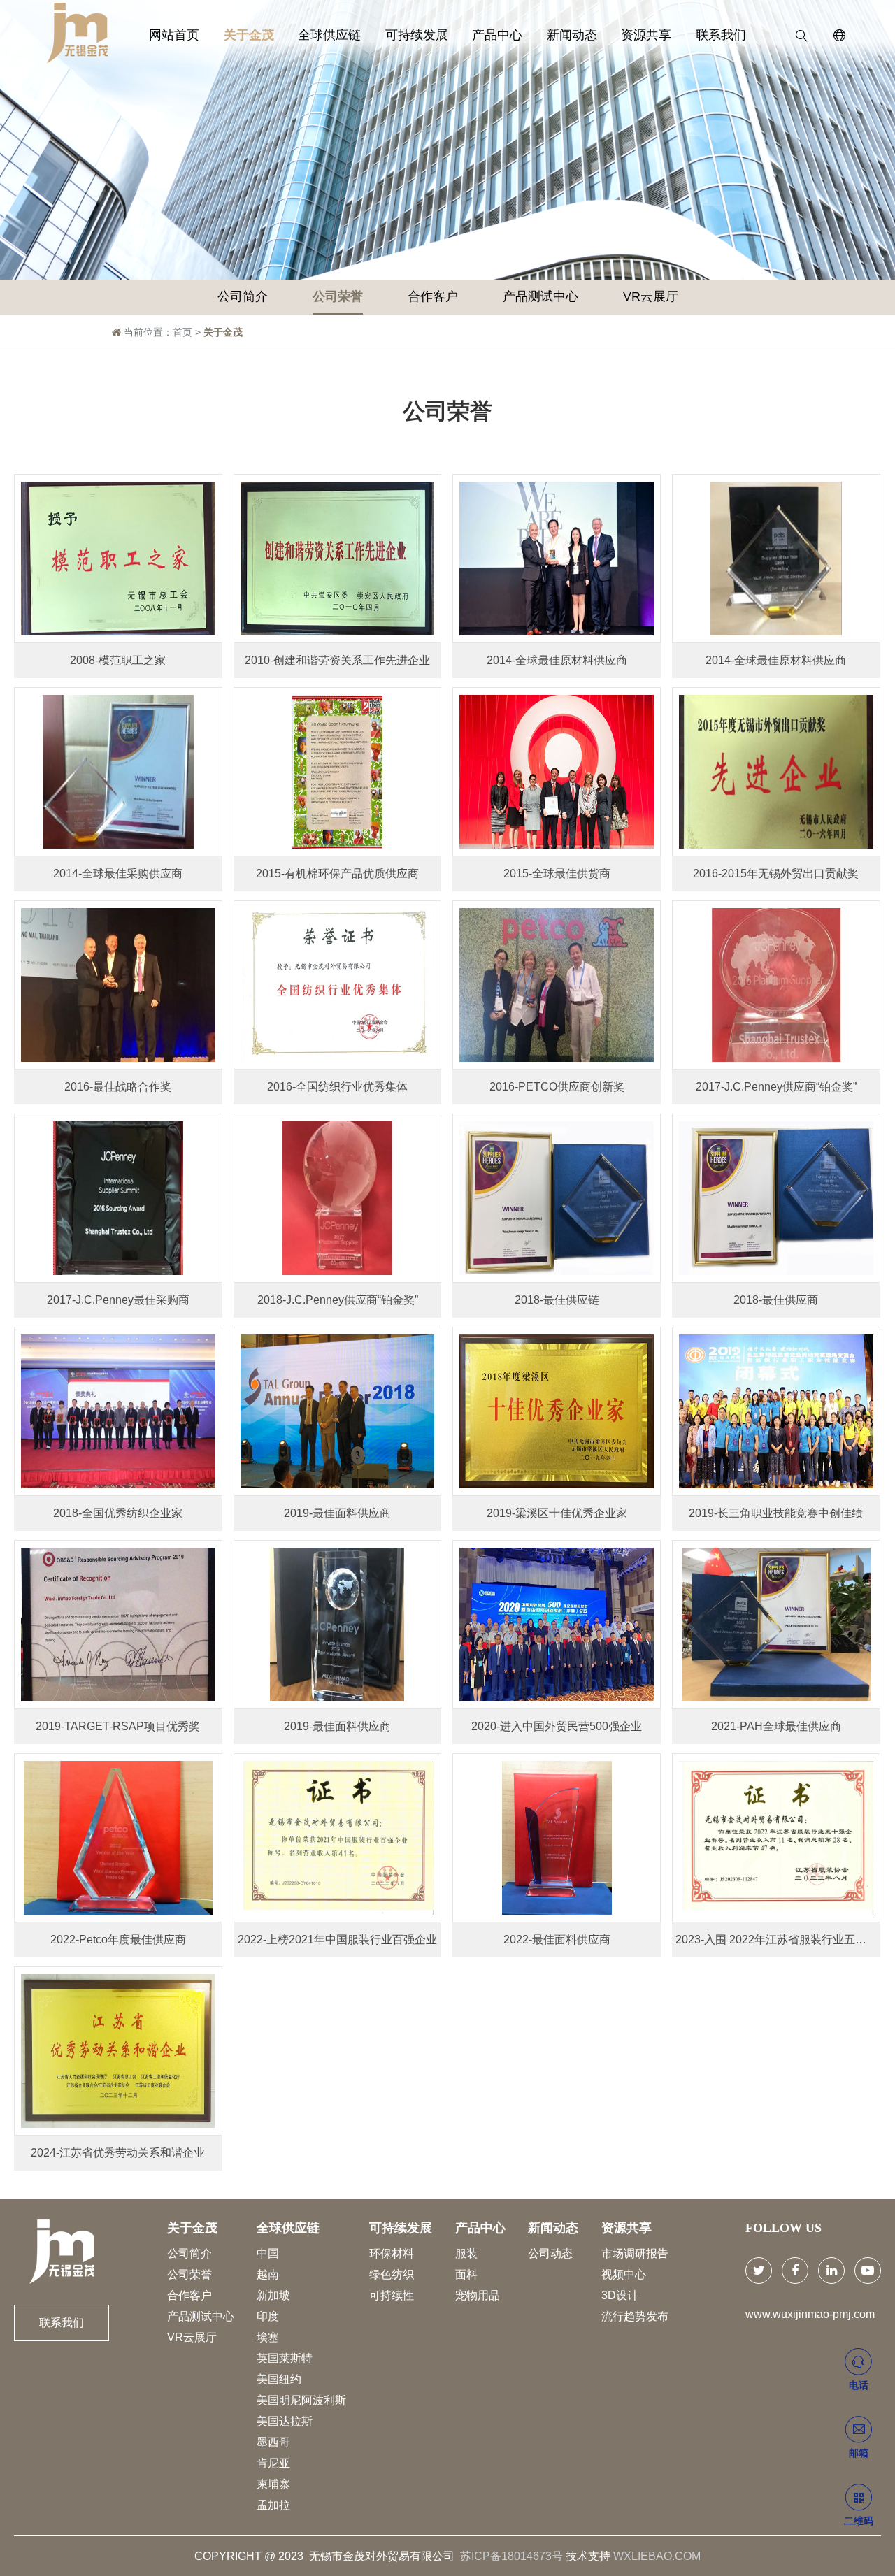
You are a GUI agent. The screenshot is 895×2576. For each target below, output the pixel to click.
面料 (466, 2274)
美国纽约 (279, 2379)
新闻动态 (572, 35)
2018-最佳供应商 (776, 1300)
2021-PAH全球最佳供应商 (776, 1726)
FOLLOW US (783, 2228)
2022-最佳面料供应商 (557, 1940)
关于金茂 (249, 35)
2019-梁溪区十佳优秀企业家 (557, 1513)
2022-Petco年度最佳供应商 (118, 1940)
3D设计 (620, 2295)
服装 (466, 2253)
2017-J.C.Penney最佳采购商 (118, 1300)
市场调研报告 (635, 2253)
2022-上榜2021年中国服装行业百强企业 (337, 1940)
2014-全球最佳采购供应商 (118, 873)
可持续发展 (417, 35)
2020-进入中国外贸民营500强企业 (557, 1726)
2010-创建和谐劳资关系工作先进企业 (337, 660)
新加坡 (273, 2295)
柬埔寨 (273, 2484)
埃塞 (268, 2337)
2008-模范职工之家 (118, 660)
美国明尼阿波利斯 (301, 2400)
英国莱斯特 (285, 2358)
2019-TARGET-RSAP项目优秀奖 (118, 1726)
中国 (268, 2253)
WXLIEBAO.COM (657, 2556)
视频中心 (624, 2274)
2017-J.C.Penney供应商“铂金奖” (776, 1087)
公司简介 (243, 296)
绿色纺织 (392, 2274)
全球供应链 (329, 35)
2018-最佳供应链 (557, 1300)
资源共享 (646, 35)
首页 (182, 332)
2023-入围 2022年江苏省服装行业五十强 (776, 1940)
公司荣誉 (338, 296)
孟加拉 (273, 2505)
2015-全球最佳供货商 (557, 873)
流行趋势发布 (635, 2316)
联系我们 (721, 35)
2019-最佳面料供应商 (337, 1513)
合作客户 (433, 296)
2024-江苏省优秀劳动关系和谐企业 (118, 2153)
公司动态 (550, 2253)
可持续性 (392, 2295)
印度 (268, 2316)
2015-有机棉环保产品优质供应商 (337, 873)
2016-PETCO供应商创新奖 (557, 1087)
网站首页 (174, 35)
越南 (268, 2274)
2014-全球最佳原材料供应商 (557, 660)
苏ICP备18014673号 (511, 2556)
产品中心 (497, 35)
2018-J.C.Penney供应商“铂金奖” (338, 1300)
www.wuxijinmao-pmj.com (810, 2314)
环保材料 (392, 2253)
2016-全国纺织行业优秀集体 (337, 1087)
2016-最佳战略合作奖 (118, 1087)
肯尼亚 (273, 2463)
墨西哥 (273, 2442)
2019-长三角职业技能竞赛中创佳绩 (776, 1513)
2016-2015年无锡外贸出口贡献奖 (776, 873)
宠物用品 (478, 2295)
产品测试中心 (540, 296)
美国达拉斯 (285, 2421)
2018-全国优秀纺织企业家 (118, 1513)
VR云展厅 (651, 296)
